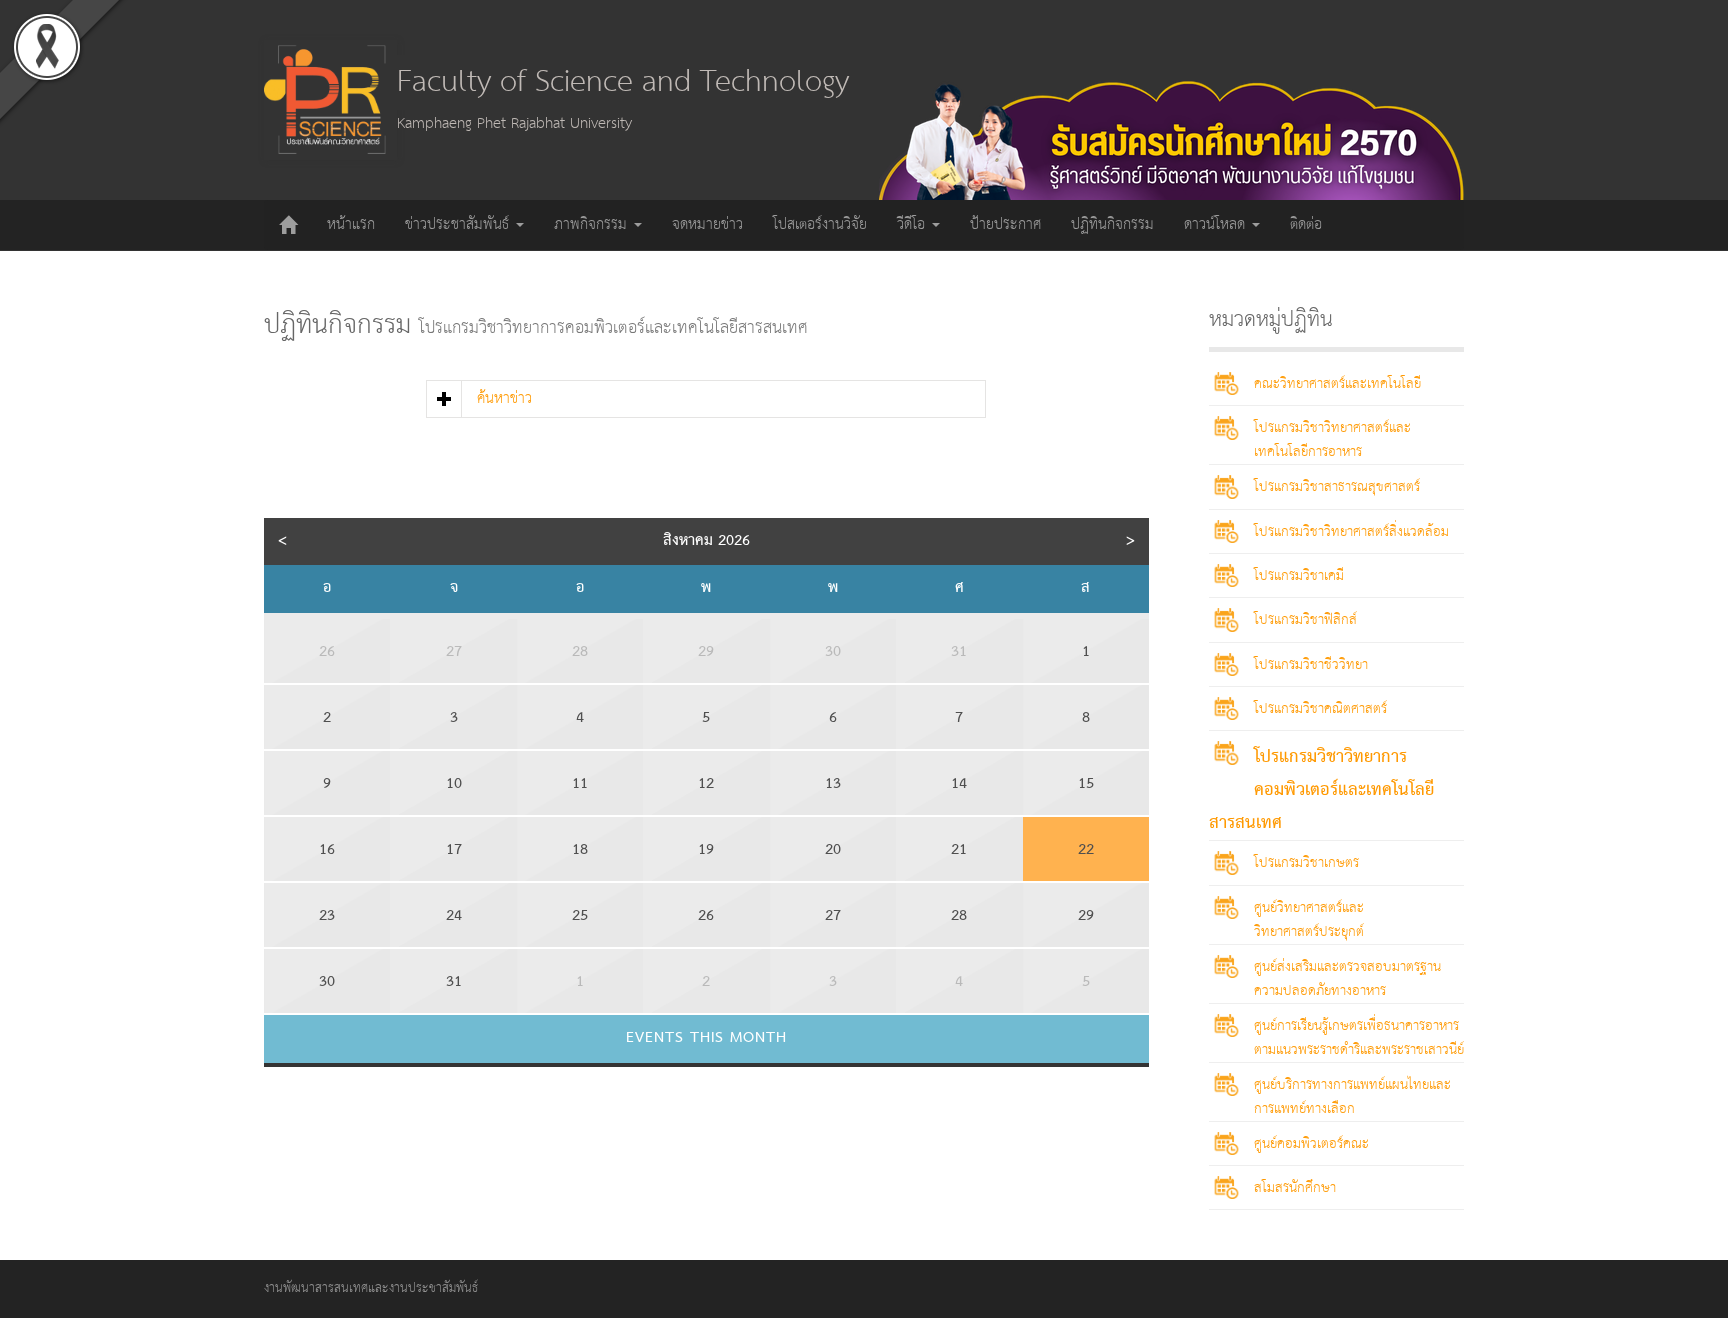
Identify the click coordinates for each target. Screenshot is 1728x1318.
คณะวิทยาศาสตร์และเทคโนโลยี (1337, 384)
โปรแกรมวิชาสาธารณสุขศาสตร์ (1337, 487)
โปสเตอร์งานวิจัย (820, 224)
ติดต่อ (1306, 224)
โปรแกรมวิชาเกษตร (1306, 863)
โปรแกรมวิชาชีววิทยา (1311, 665)
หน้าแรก (351, 224)
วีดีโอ (913, 224)
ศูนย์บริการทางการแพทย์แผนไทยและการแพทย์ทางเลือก (1352, 1097)
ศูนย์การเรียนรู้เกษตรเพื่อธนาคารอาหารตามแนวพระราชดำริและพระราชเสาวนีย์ (1359, 1038)
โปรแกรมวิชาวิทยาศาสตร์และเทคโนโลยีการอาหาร (1332, 440)
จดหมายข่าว (707, 224)
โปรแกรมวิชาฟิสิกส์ (1305, 620)
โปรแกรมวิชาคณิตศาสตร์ (1320, 709)
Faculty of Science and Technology (623, 82)
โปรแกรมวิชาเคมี (1299, 576)
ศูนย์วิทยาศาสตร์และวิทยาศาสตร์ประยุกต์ (1309, 920)
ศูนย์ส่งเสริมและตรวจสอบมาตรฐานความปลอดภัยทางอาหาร (1347, 979)
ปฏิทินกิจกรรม (1112, 224)
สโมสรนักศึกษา (1295, 1188)
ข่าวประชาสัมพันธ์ (459, 224)
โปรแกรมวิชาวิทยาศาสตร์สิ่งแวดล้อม (1351, 532)
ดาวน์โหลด (1217, 224)
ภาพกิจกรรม (593, 224)
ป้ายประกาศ (1005, 224)
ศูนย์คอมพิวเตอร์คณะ (1311, 1144)
